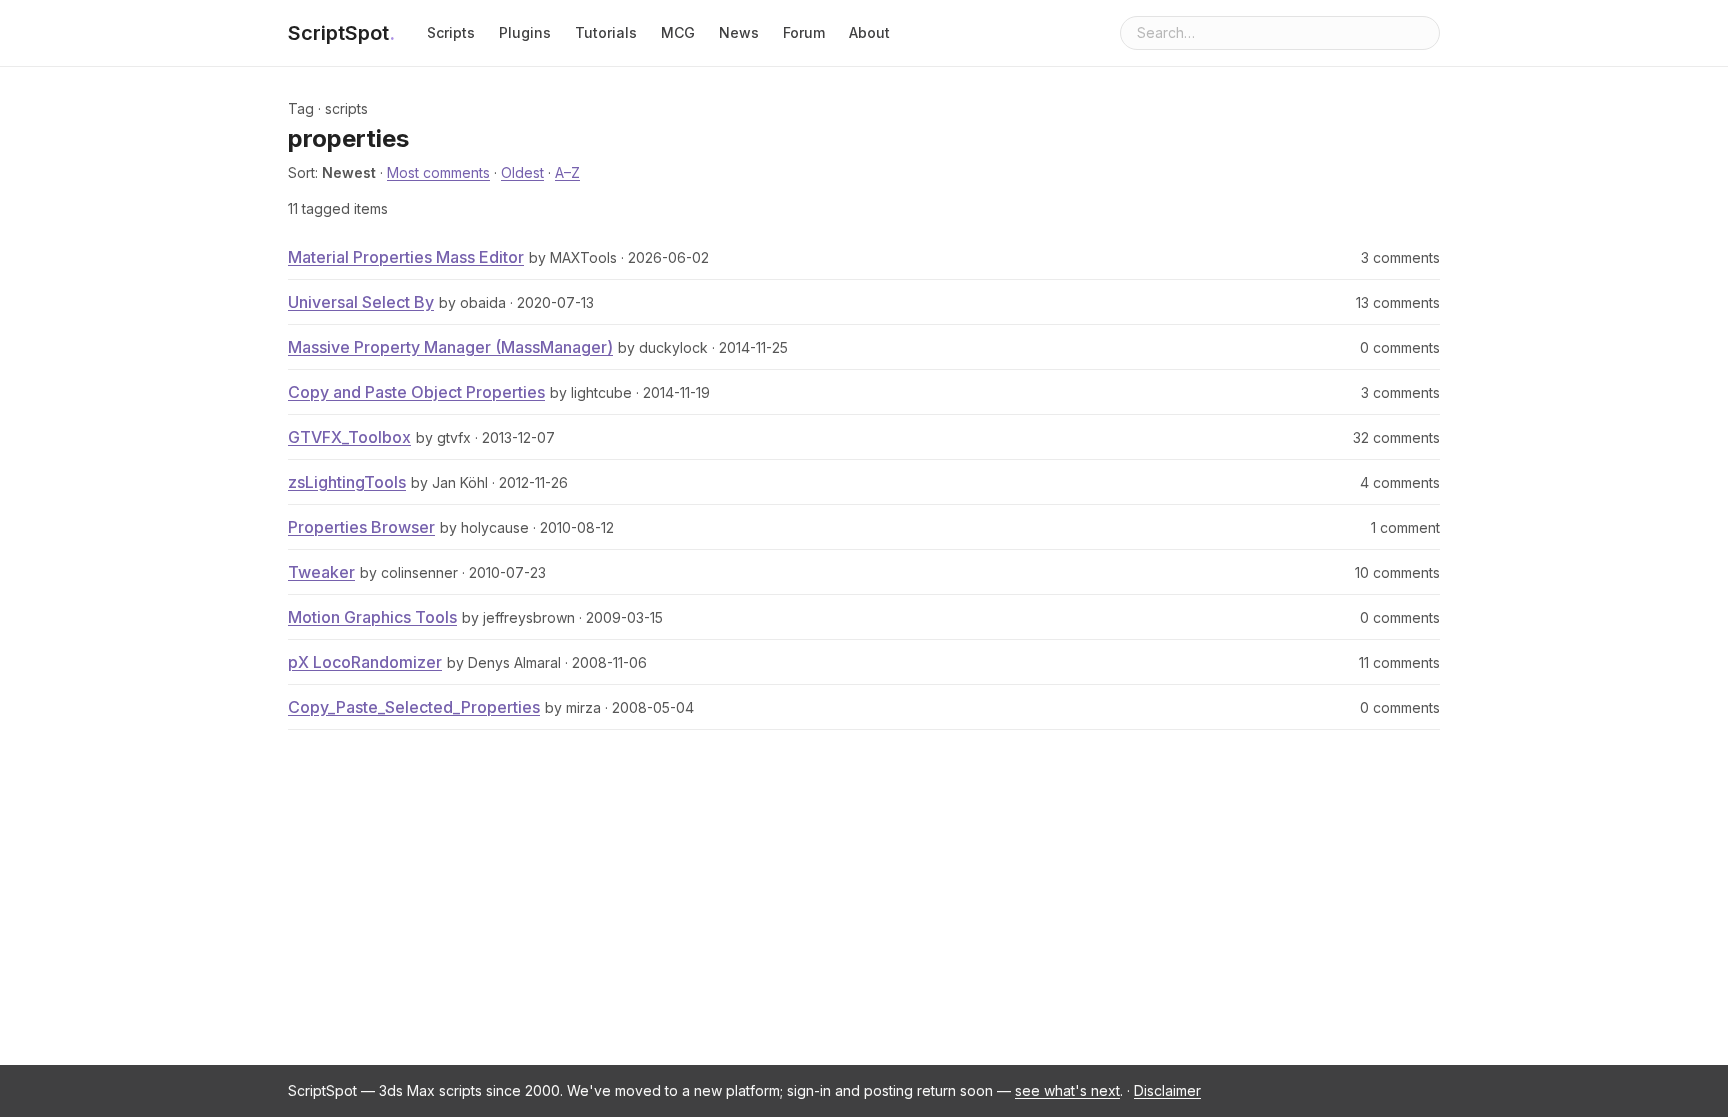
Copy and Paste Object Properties (416, 392)
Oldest (522, 172)
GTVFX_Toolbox (349, 437)
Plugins (525, 32)
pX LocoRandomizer (365, 662)
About (869, 32)
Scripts (451, 32)
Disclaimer (1167, 1090)
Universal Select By (361, 302)
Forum (804, 32)
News (739, 32)
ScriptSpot (341, 33)
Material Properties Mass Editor (406, 257)
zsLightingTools (347, 482)
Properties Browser (361, 527)
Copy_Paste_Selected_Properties (414, 707)
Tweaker (321, 572)
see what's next (1067, 1090)
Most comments (438, 172)
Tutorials (606, 32)
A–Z (567, 172)
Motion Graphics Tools (372, 617)
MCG (678, 32)
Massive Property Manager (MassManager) (450, 347)
